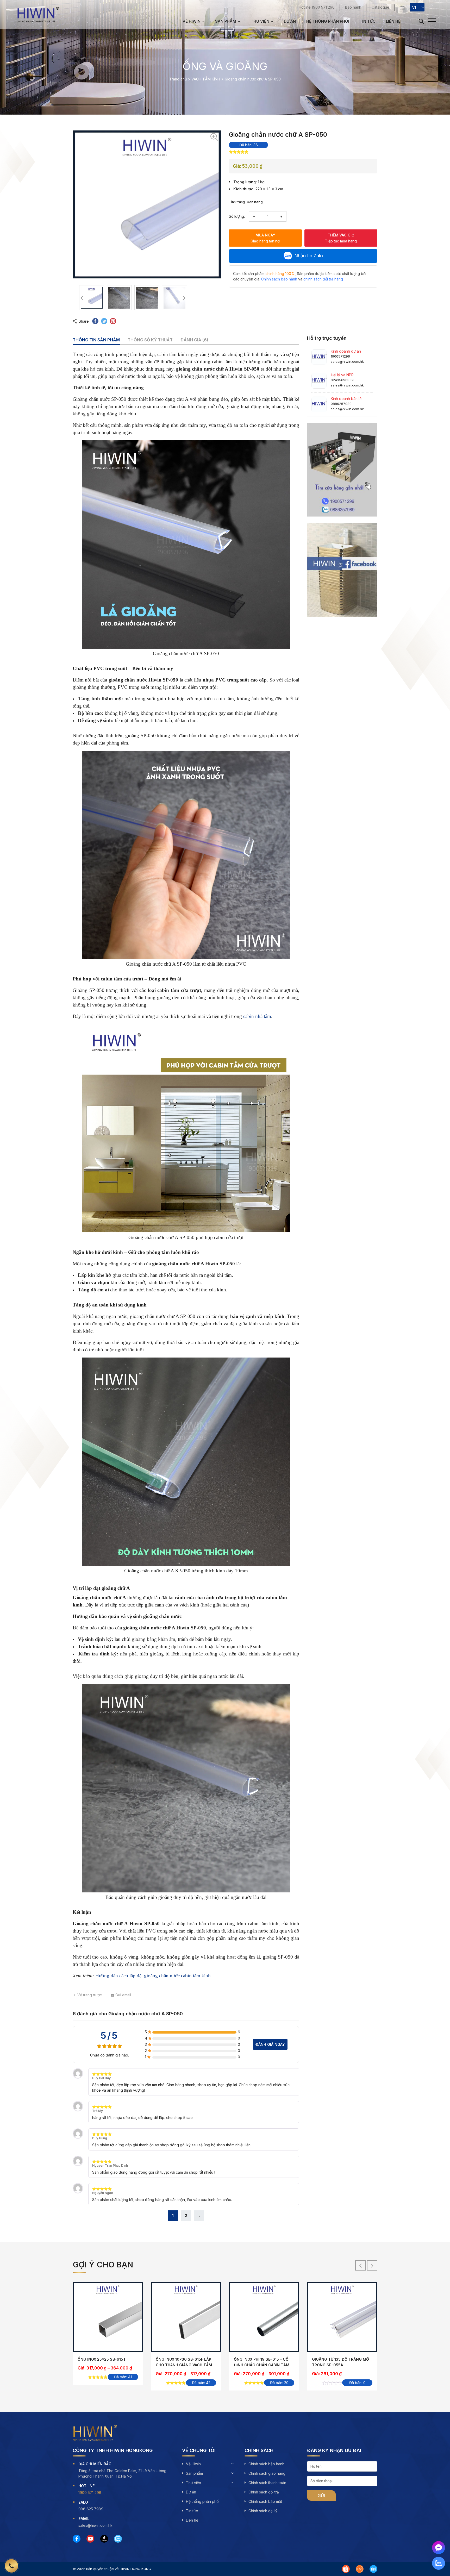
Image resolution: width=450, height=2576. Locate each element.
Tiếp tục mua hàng (341, 238)
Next (184, 298)
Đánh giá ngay (270, 2044)
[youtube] (90, 2539)
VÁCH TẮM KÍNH (206, 79)
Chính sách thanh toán (267, 2483)
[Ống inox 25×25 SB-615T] (108, 2317)
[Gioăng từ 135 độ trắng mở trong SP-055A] (342, 2317)
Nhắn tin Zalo (309, 256)
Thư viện (260, 21)
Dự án (290, 21)
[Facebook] (77, 2539)
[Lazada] (360, 2569)
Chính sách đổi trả (264, 2492)
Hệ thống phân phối (328, 21)
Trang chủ (178, 79)
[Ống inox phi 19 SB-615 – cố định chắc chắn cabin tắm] (264, 2317)
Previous (82, 298)
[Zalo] (118, 2539)
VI (414, 7)
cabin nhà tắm (257, 1016)
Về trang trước (90, 1995)
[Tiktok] (104, 2539)
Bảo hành (353, 7)
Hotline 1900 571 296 (317, 7)
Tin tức (368, 21)
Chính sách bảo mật (265, 2501)
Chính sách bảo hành (266, 2464)
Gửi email (123, 1995)
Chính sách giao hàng (267, 2473)
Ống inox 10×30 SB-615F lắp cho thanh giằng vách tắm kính (184, 2365)
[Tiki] (373, 2569)
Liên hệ (393, 21)
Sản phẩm (226, 21)
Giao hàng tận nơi (265, 238)
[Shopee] (346, 2569)
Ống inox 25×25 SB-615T (102, 2359)
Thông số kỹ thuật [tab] (150, 340)
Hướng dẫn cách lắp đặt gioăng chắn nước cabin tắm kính (153, 1976)
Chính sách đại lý (263, 2511)
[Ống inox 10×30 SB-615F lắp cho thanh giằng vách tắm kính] (186, 2317)
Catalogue (380, 7)
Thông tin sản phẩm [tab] (96, 340)
